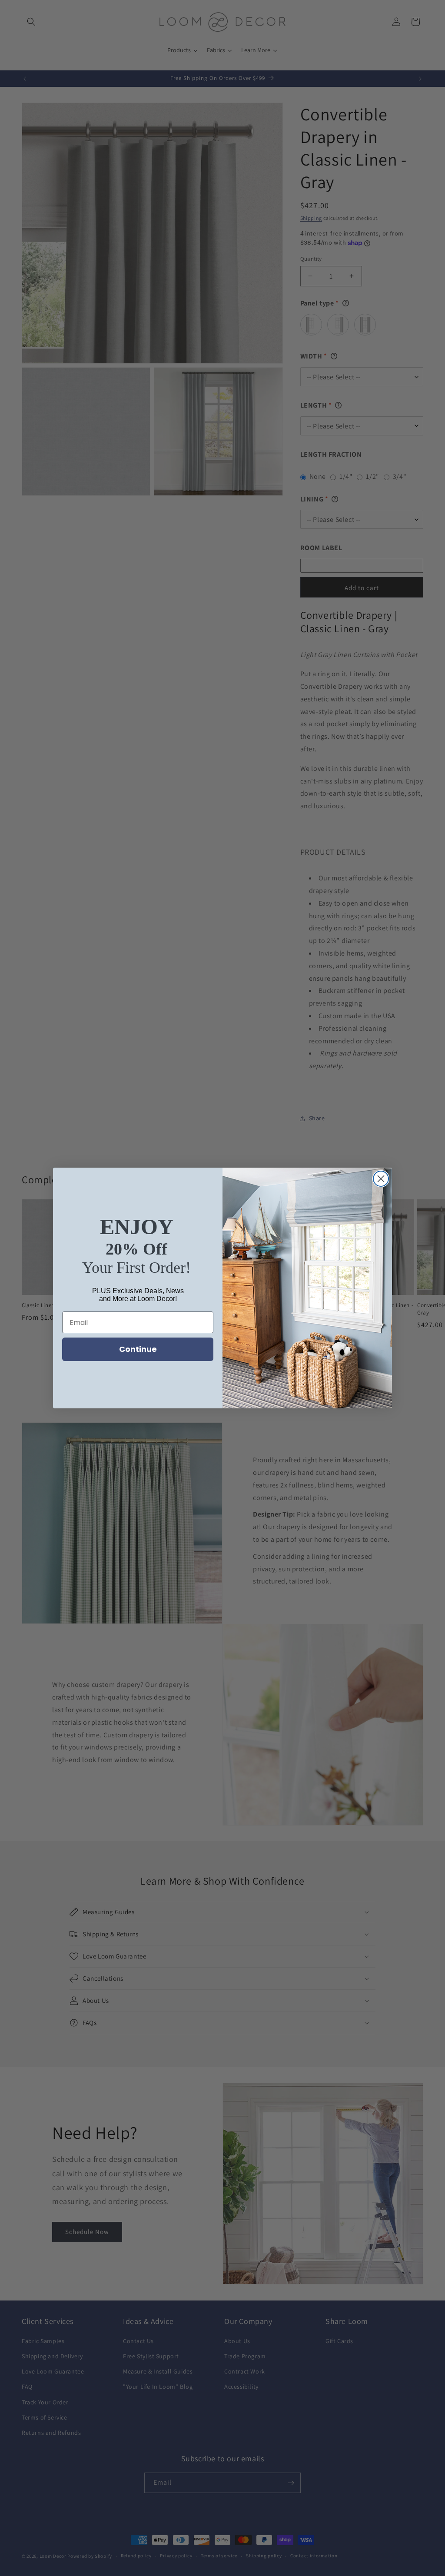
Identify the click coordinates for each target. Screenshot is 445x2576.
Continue (138, 1349)
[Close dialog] (381, 1179)
